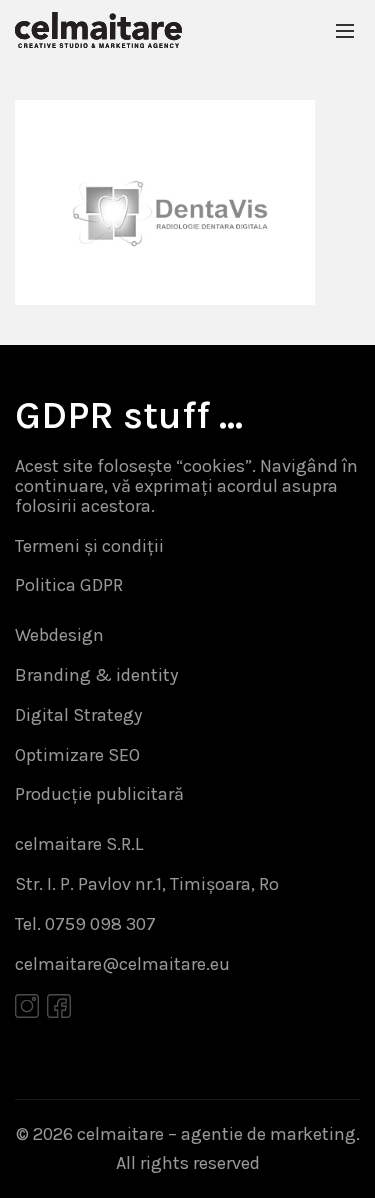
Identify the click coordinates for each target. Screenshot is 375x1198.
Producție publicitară (99, 794)
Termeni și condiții (89, 546)
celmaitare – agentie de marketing (216, 1134)
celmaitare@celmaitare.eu (122, 964)
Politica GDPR (69, 585)
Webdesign (59, 635)
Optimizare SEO (77, 755)
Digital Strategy (78, 715)
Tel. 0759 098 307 (85, 924)
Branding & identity (96, 675)
